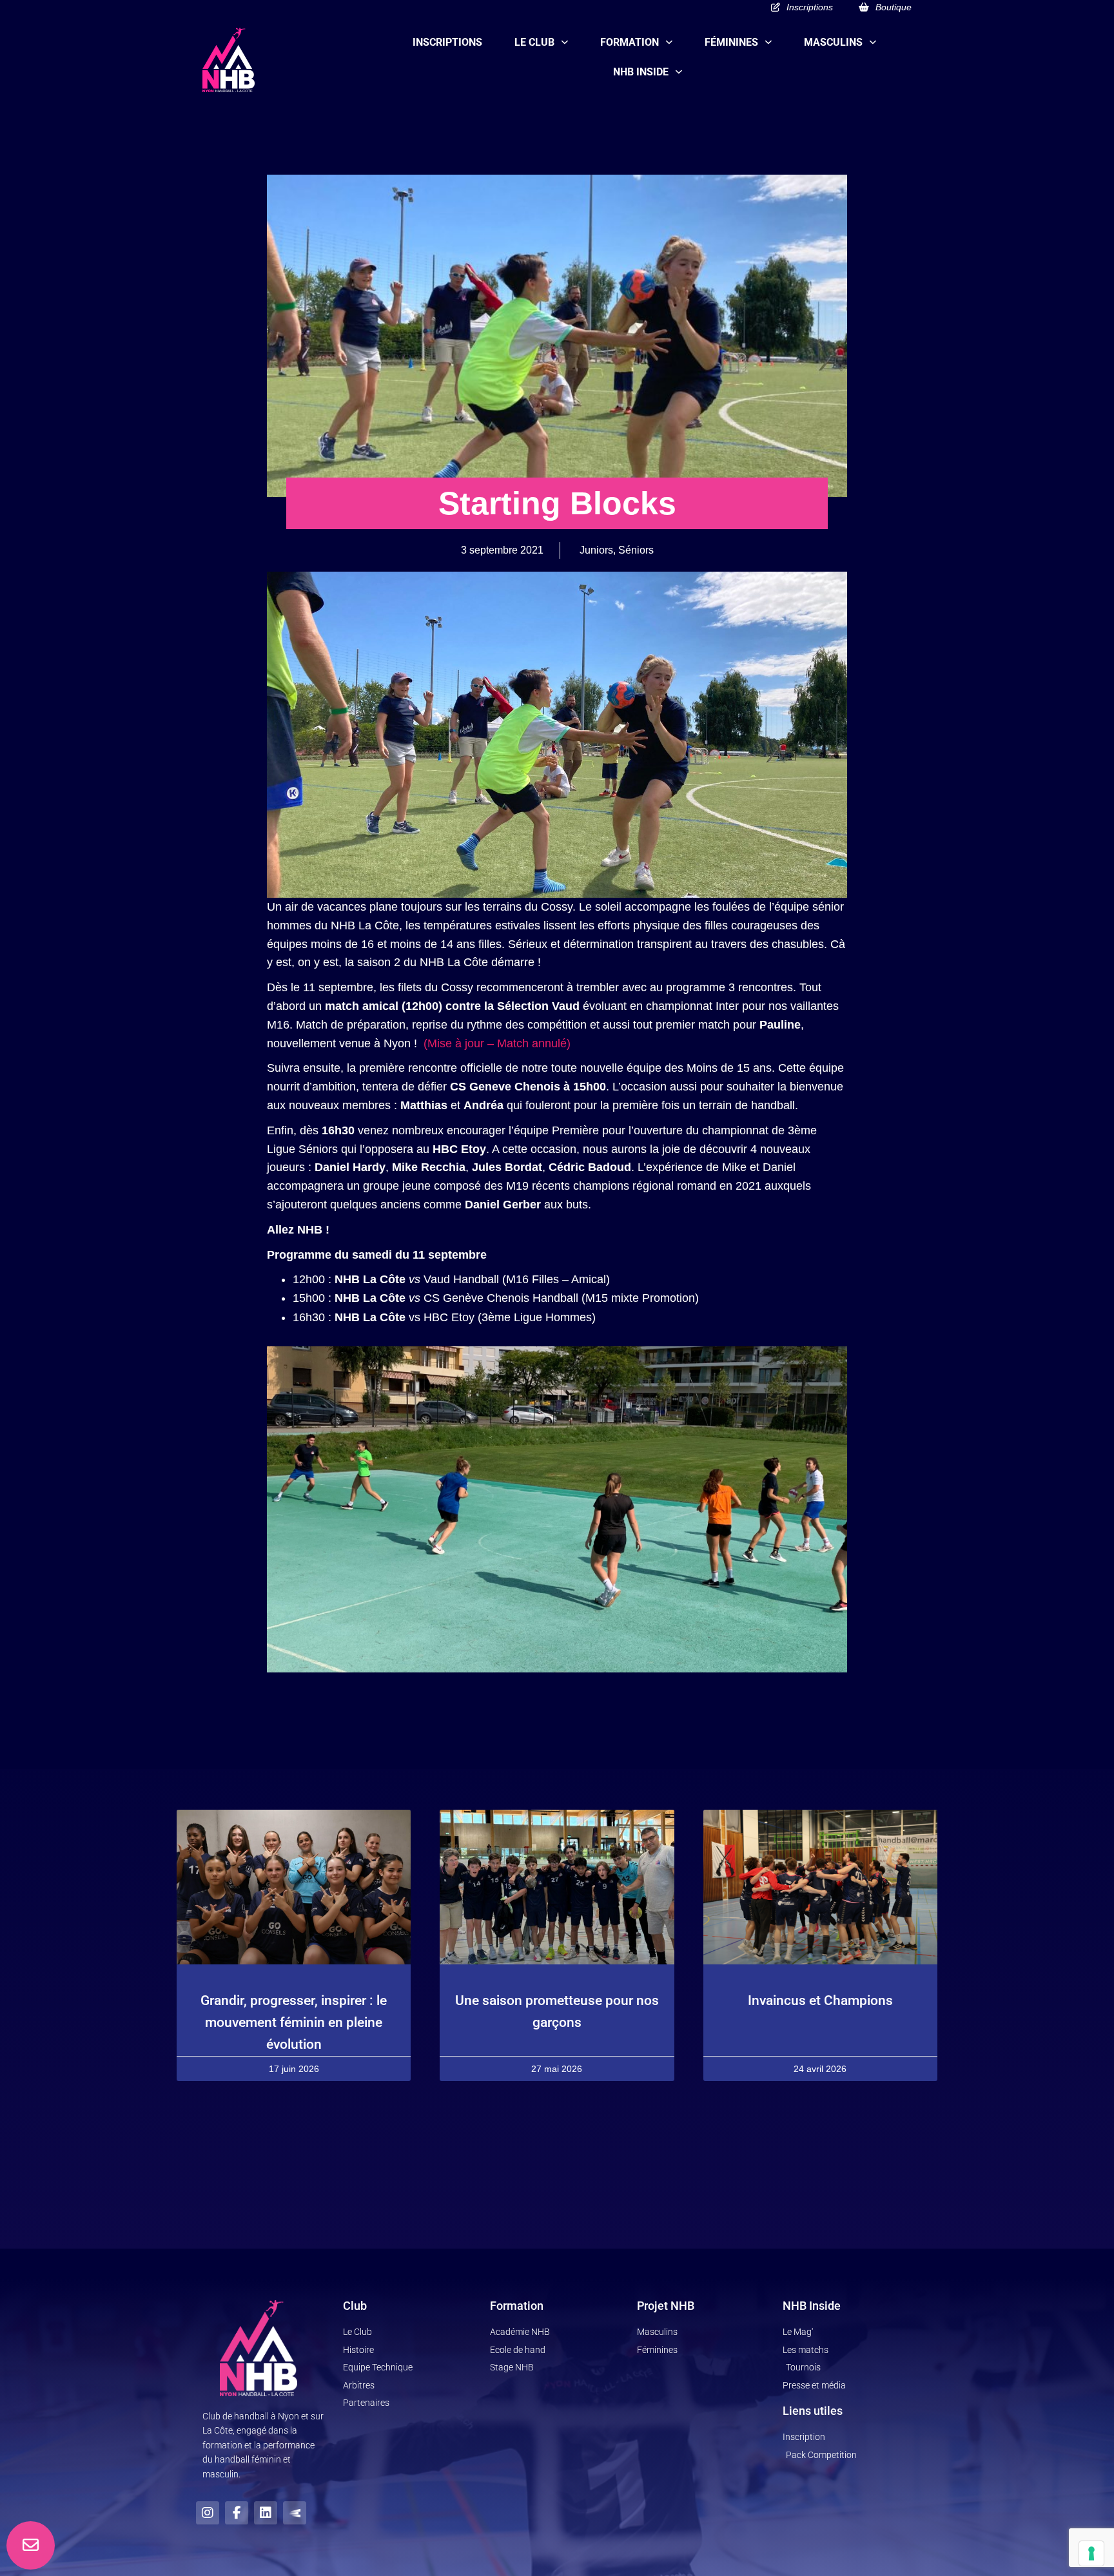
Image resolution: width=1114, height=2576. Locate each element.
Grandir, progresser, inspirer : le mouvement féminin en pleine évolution (294, 2022)
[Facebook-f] (237, 2513)
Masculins (833, 42)
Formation (630, 42)
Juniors (596, 550)
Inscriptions (447, 42)
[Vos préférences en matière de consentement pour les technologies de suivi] (1091, 2553)
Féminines (731, 42)
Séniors (636, 550)
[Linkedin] (266, 2513)
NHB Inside (641, 72)
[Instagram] (208, 2513)
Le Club (534, 42)
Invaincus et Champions (820, 2000)
